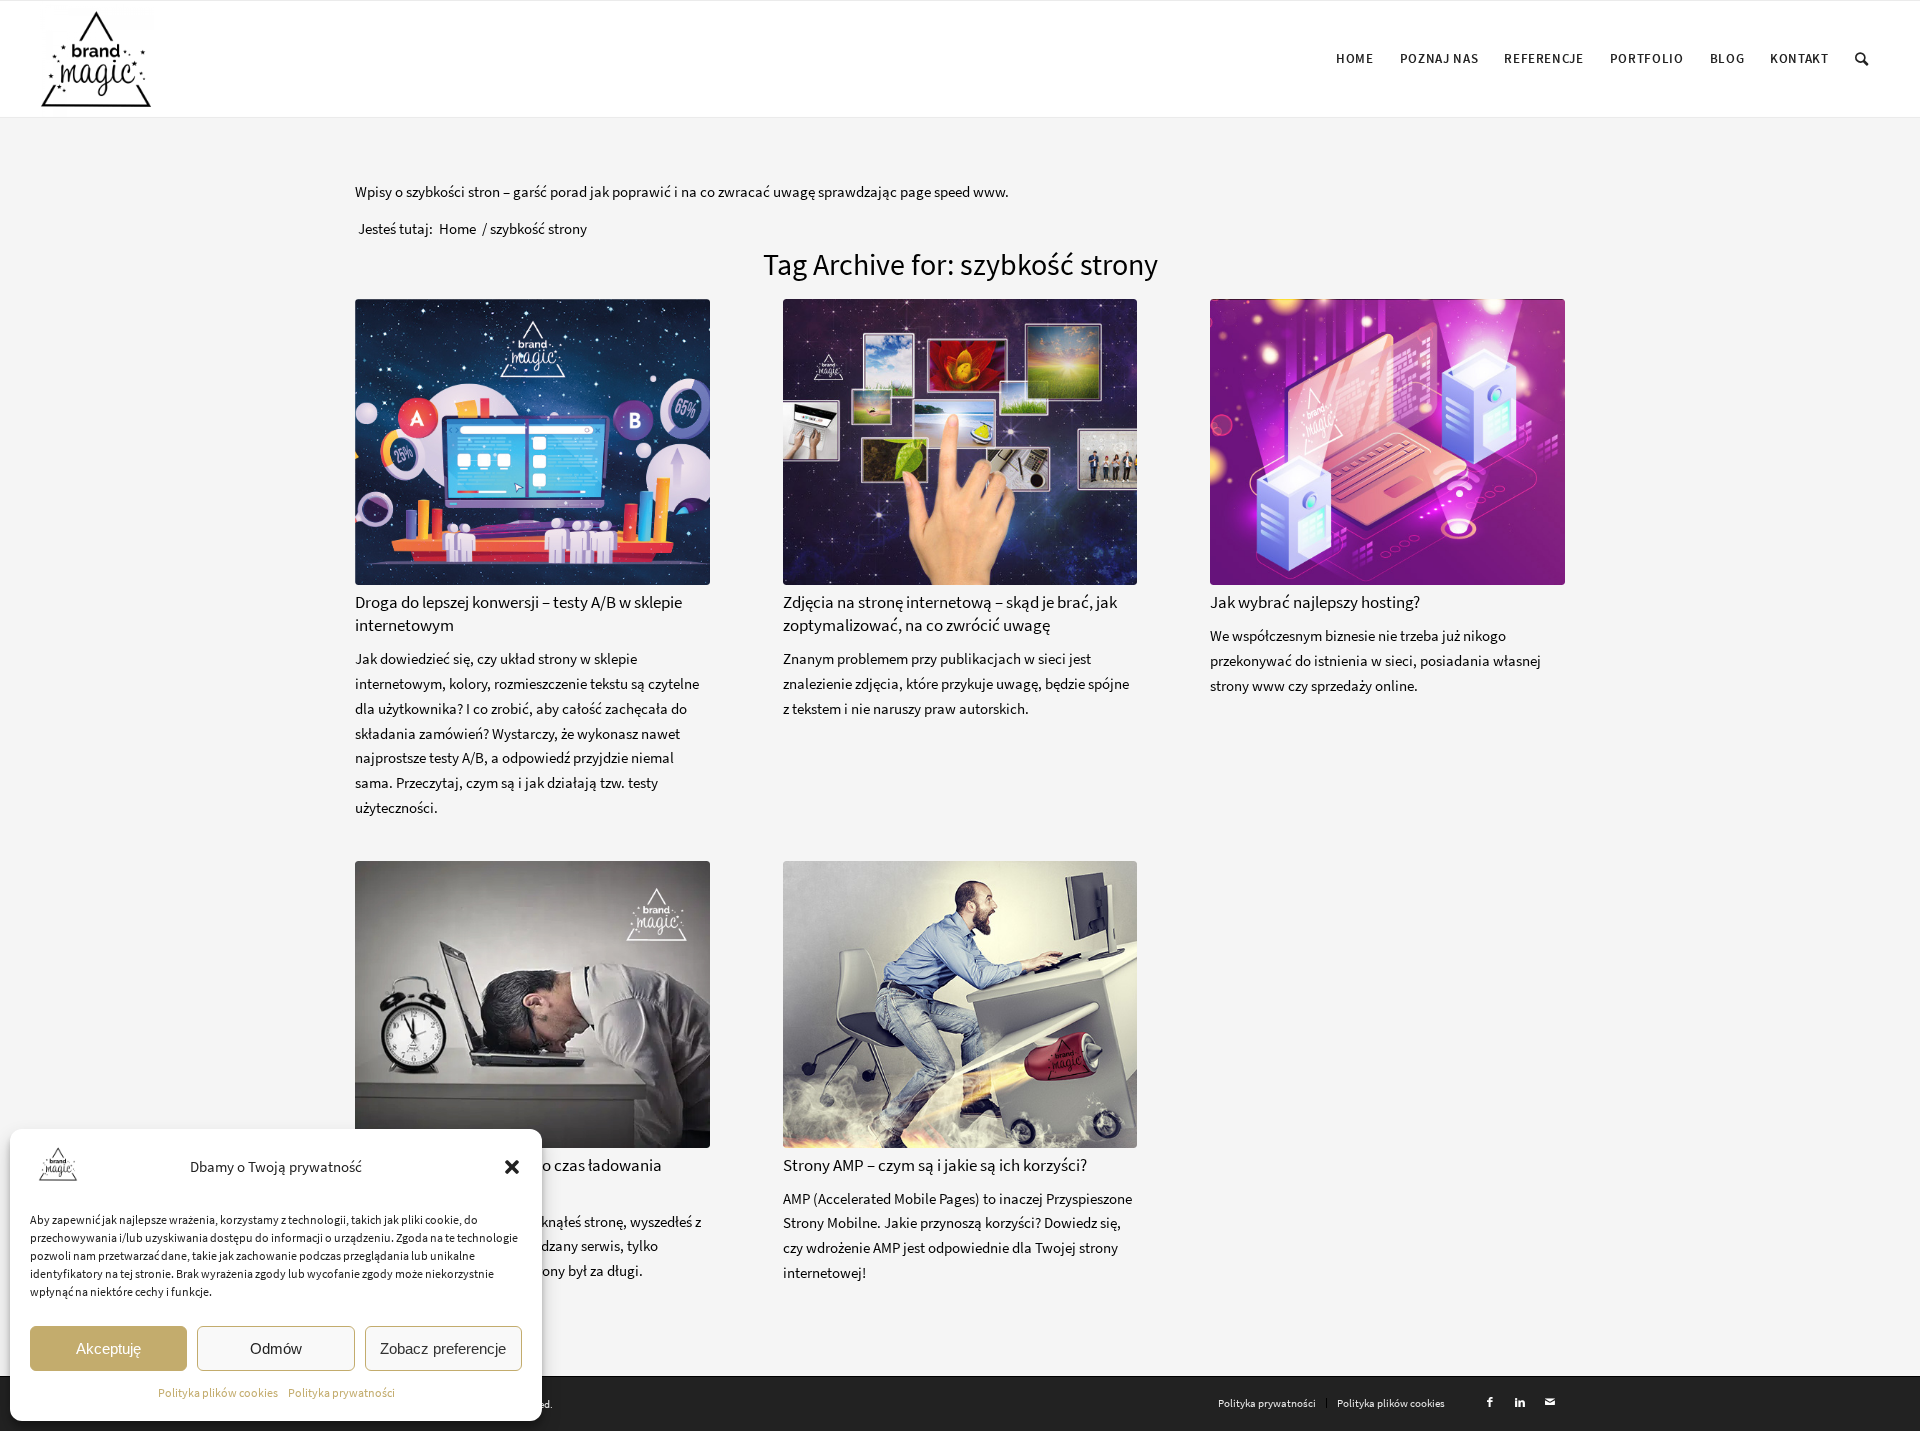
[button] (512, 1167)
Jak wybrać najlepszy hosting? (1315, 602)
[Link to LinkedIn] (1520, 1402)
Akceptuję (108, 1348)
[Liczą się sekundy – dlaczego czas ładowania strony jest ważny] (532, 1004)
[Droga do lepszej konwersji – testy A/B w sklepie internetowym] (532, 442)
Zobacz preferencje (443, 1348)
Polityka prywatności (341, 1392)
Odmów (276, 1348)
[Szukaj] (1862, 59)
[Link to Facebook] (1490, 1402)
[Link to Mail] (1550, 1402)
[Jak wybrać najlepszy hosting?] (1387, 442)
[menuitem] (1355, 59)
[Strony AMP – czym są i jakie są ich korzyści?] (960, 1004)
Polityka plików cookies (218, 1392)
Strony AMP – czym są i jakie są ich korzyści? (935, 1165)
